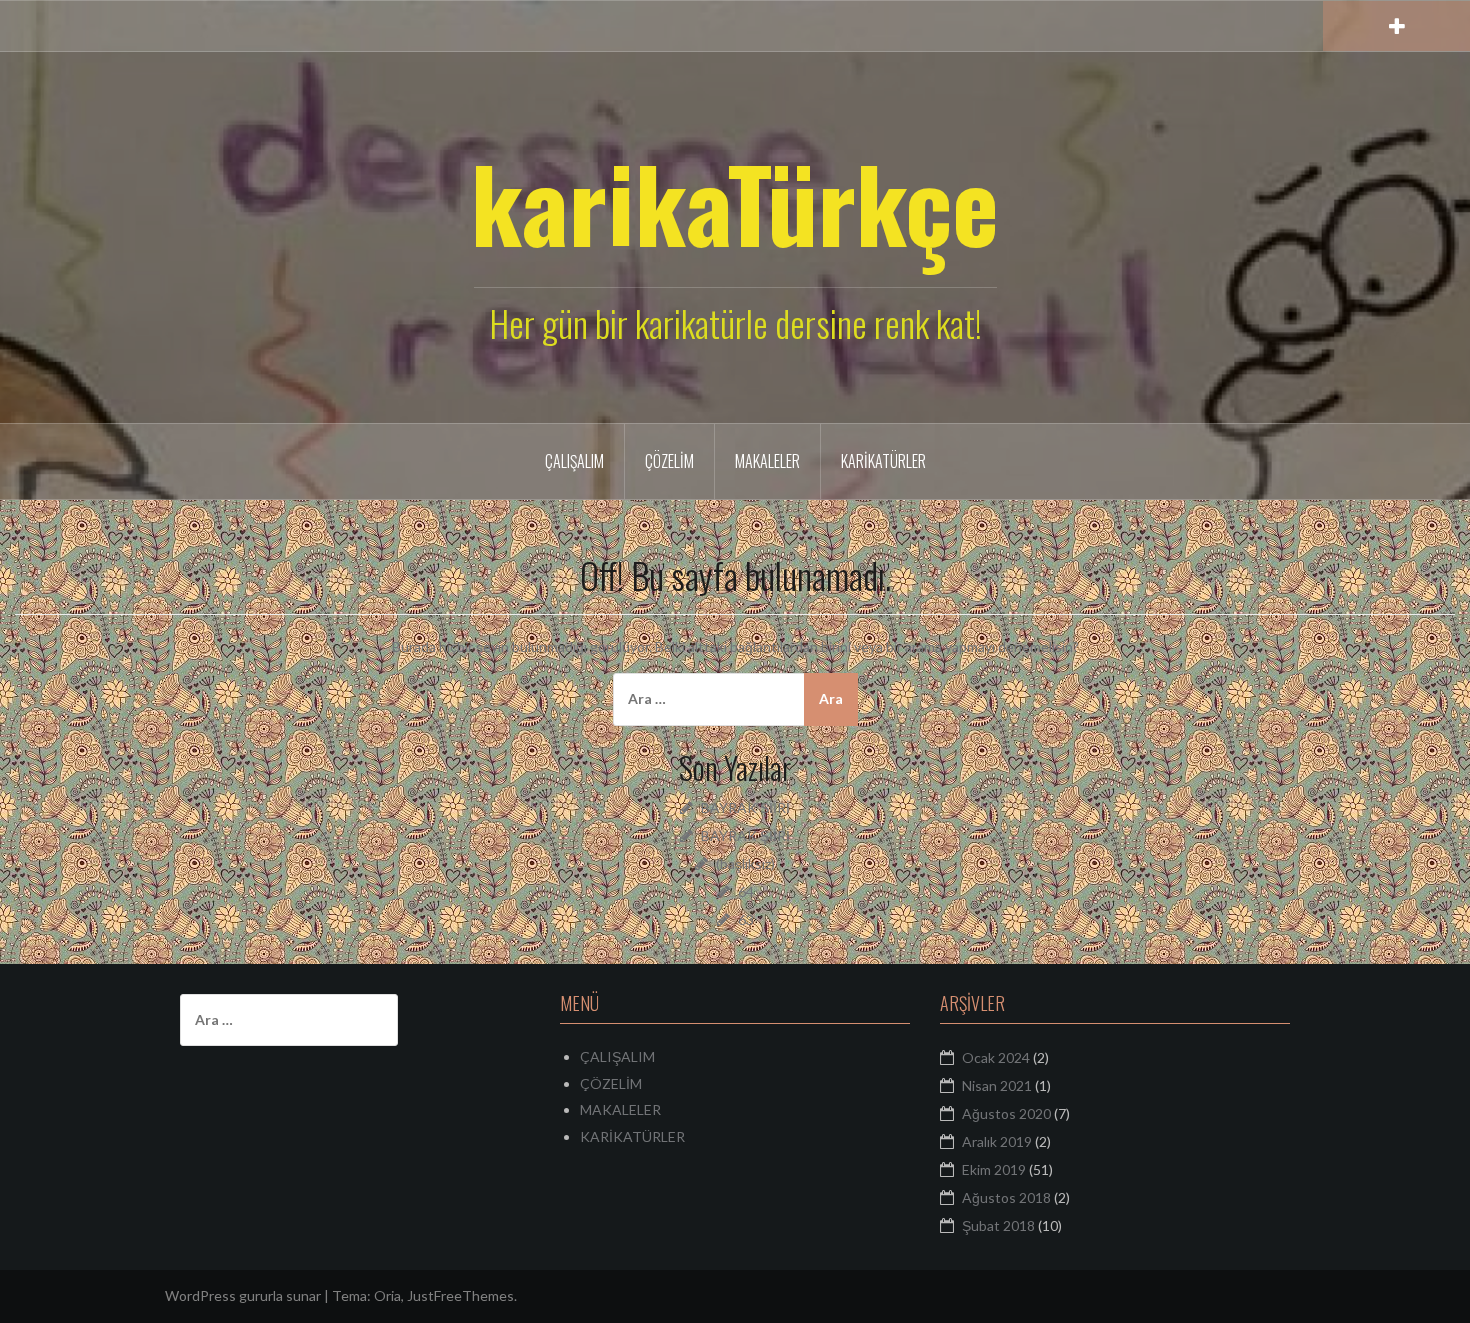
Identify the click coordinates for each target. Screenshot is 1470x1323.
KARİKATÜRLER (883, 461)
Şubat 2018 (998, 1225)
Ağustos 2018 (1006, 1197)
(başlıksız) (745, 863)
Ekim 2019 (994, 1169)
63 (746, 919)
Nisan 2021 (997, 1085)
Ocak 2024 (996, 1057)
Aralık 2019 (997, 1141)
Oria (387, 1295)
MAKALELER (767, 461)
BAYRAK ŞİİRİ (745, 807)
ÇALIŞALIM (574, 461)
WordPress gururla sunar (243, 1295)
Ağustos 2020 (1006, 1113)
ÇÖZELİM (669, 461)
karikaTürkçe (735, 202)
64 (746, 891)
